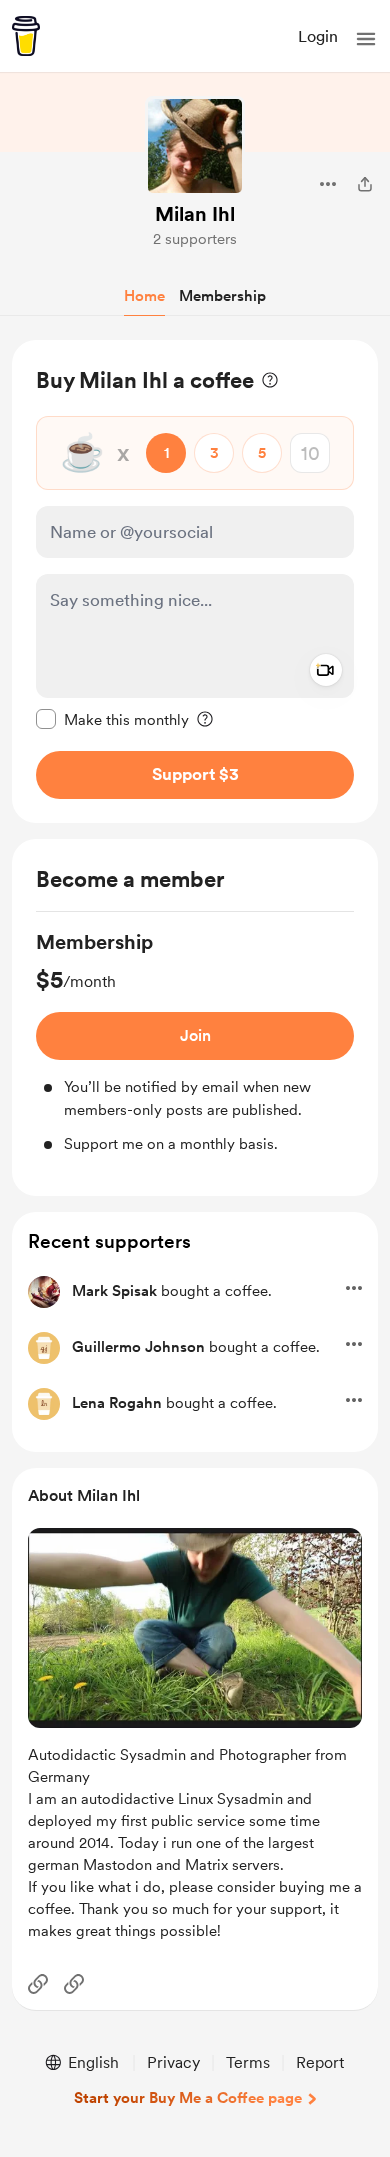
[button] (366, 39)
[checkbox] (112, 719)
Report (320, 2062)
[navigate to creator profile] (195, 146)
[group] (195, 1042)
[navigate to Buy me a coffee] (26, 36)
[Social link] (38, 1984)
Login (318, 36)
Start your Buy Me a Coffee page (188, 2098)
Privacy (173, 2062)
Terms (248, 2062)
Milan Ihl (195, 214)
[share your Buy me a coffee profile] (365, 184)
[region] (195, 581)
